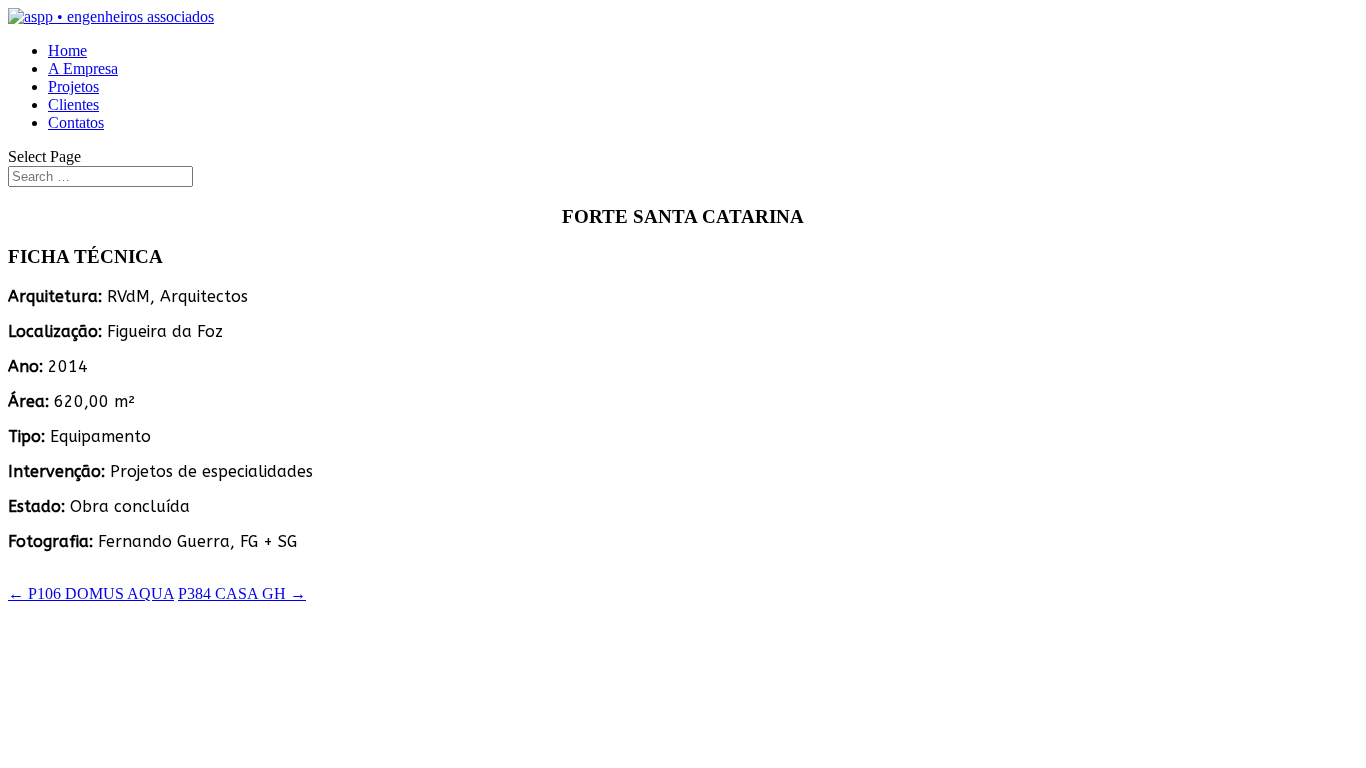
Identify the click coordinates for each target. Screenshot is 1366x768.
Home (67, 50)
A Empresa (83, 68)
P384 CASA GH (242, 593)
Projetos (73, 86)
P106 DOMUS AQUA (91, 593)
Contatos (76, 122)
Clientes (73, 104)
